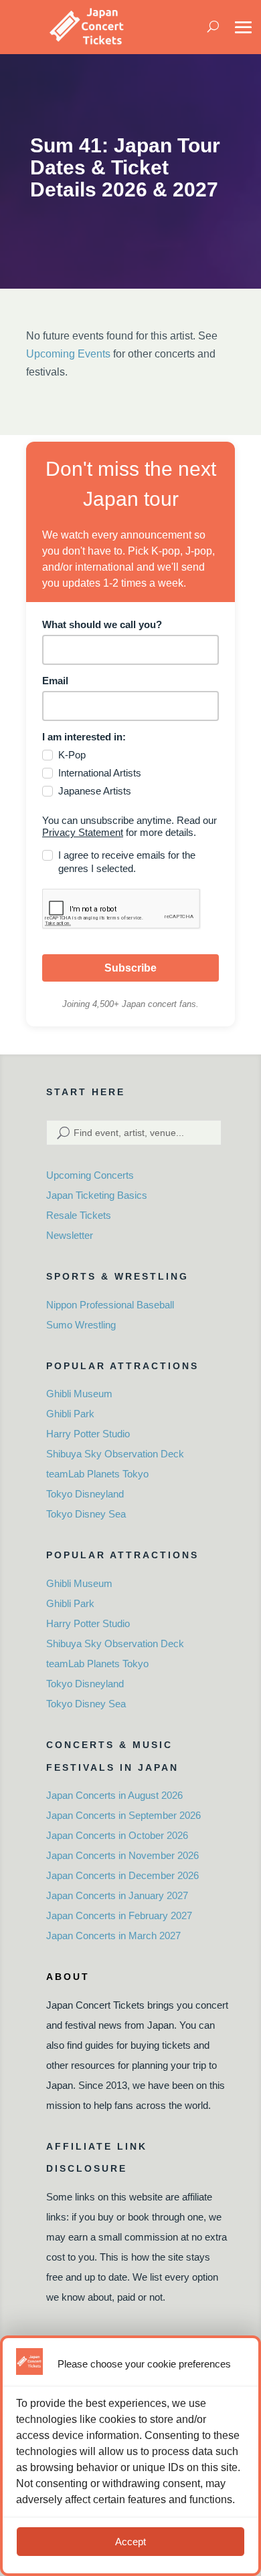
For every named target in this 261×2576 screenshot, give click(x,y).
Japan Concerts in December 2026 (122, 1875)
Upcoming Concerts (90, 1175)
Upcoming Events (68, 354)
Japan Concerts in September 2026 (123, 1815)
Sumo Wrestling (81, 1325)
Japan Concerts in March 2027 (113, 1936)
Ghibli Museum (79, 1394)
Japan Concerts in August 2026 (114, 1795)
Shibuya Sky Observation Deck (115, 1454)
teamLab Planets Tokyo (97, 1474)
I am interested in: (84, 737)
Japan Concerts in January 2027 (117, 1895)
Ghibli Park (70, 1414)
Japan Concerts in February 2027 (119, 1915)
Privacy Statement (83, 832)
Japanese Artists (95, 791)
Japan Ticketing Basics (97, 1195)
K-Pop (72, 755)
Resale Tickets (79, 1215)
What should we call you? (102, 624)
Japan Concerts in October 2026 (117, 1835)
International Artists (100, 773)
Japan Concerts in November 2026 (122, 1855)
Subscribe (130, 968)
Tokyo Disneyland (85, 1494)
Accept (130, 2542)
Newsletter (70, 1235)
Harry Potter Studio (88, 1434)
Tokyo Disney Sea (86, 1514)
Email (55, 681)
